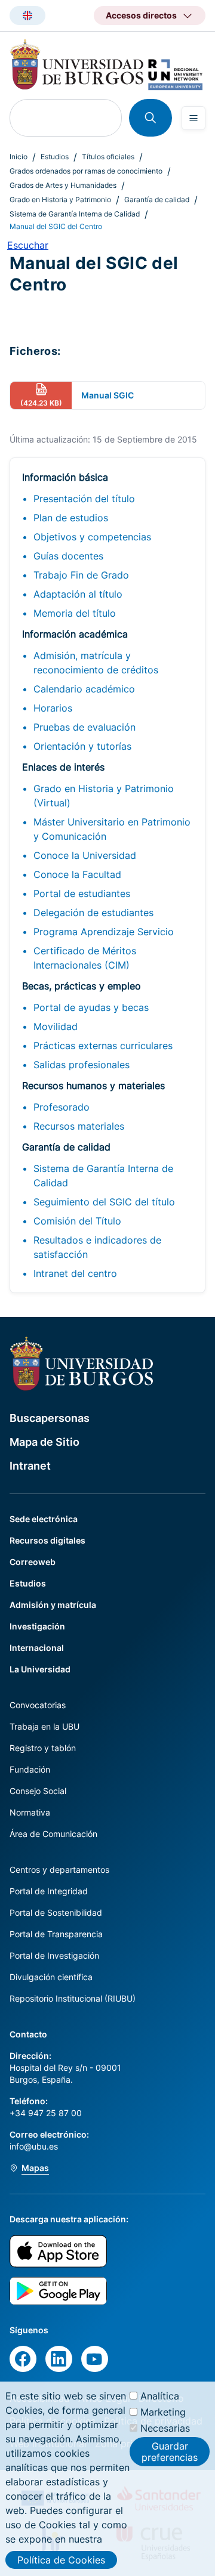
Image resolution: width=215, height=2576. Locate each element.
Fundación (30, 1769)
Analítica (160, 2396)
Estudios (55, 157)
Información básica (65, 477)
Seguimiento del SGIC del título (104, 1202)
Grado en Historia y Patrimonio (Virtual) (104, 796)
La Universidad (40, 1669)
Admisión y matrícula (53, 1605)
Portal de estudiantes (82, 893)
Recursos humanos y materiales (93, 1086)
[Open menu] (193, 118)
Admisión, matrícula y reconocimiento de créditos (96, 663)
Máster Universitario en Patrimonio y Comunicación (112, 829)
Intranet (30, 1466)
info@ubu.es (34, 2146)
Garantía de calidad (157, 200)
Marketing (163, 2412)
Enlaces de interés (63, 767)
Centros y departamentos (59, 1870)
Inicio (19, 157)
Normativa (30, 1812)
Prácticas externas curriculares (103, 1046)
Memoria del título (75, 613)
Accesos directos (141, 15)
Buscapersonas (50, 1418)
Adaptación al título (78, 594)
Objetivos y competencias (92, 537)
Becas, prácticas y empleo (82, 986)
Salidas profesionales (82, 1065)
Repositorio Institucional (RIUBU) (73, 1998)
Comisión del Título (77, 1221)
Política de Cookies (61, 2560)
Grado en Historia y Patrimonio (60, 200)
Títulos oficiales (108, 157)
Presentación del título (84, 499)
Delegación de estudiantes (93, 913)
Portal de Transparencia (56, 1934)
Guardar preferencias (170, 2451)
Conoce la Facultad (77, 874)
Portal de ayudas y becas (91, 1007)
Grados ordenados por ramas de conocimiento (86, 171)
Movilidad (56, 1026)
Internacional (37, 1648)
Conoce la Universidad (85, 855)
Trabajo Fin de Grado (81, 575)
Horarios (53, 708)
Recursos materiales (79, 1126)
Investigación (37, 1626)
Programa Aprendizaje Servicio (104, 932)
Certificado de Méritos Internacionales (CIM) (85, 958)
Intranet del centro (75, 1273)
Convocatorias (38, 1705)
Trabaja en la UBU (44, 1726)
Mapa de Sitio (44, 1442)
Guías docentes (68, 556)
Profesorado (62, 1107)
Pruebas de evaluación (85, 727)
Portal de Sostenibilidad (56, 1912)
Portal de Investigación (54, 1955)
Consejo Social (38, 1791)
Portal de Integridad (49, 1891)
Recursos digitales (47, 1540)
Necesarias (165, 2428)
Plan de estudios (71, 518)
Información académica (75, 634)
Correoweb (33, 1562)
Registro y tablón (43, 1748)
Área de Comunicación (53, 1834)
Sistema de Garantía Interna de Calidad (75, 214)
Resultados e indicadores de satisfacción (97, 1247)
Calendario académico (84, 689)
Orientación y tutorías (82, 746)
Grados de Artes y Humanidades (63, 185)
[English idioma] (27, 16)
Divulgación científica (51, 1977)
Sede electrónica (44, 1519)
